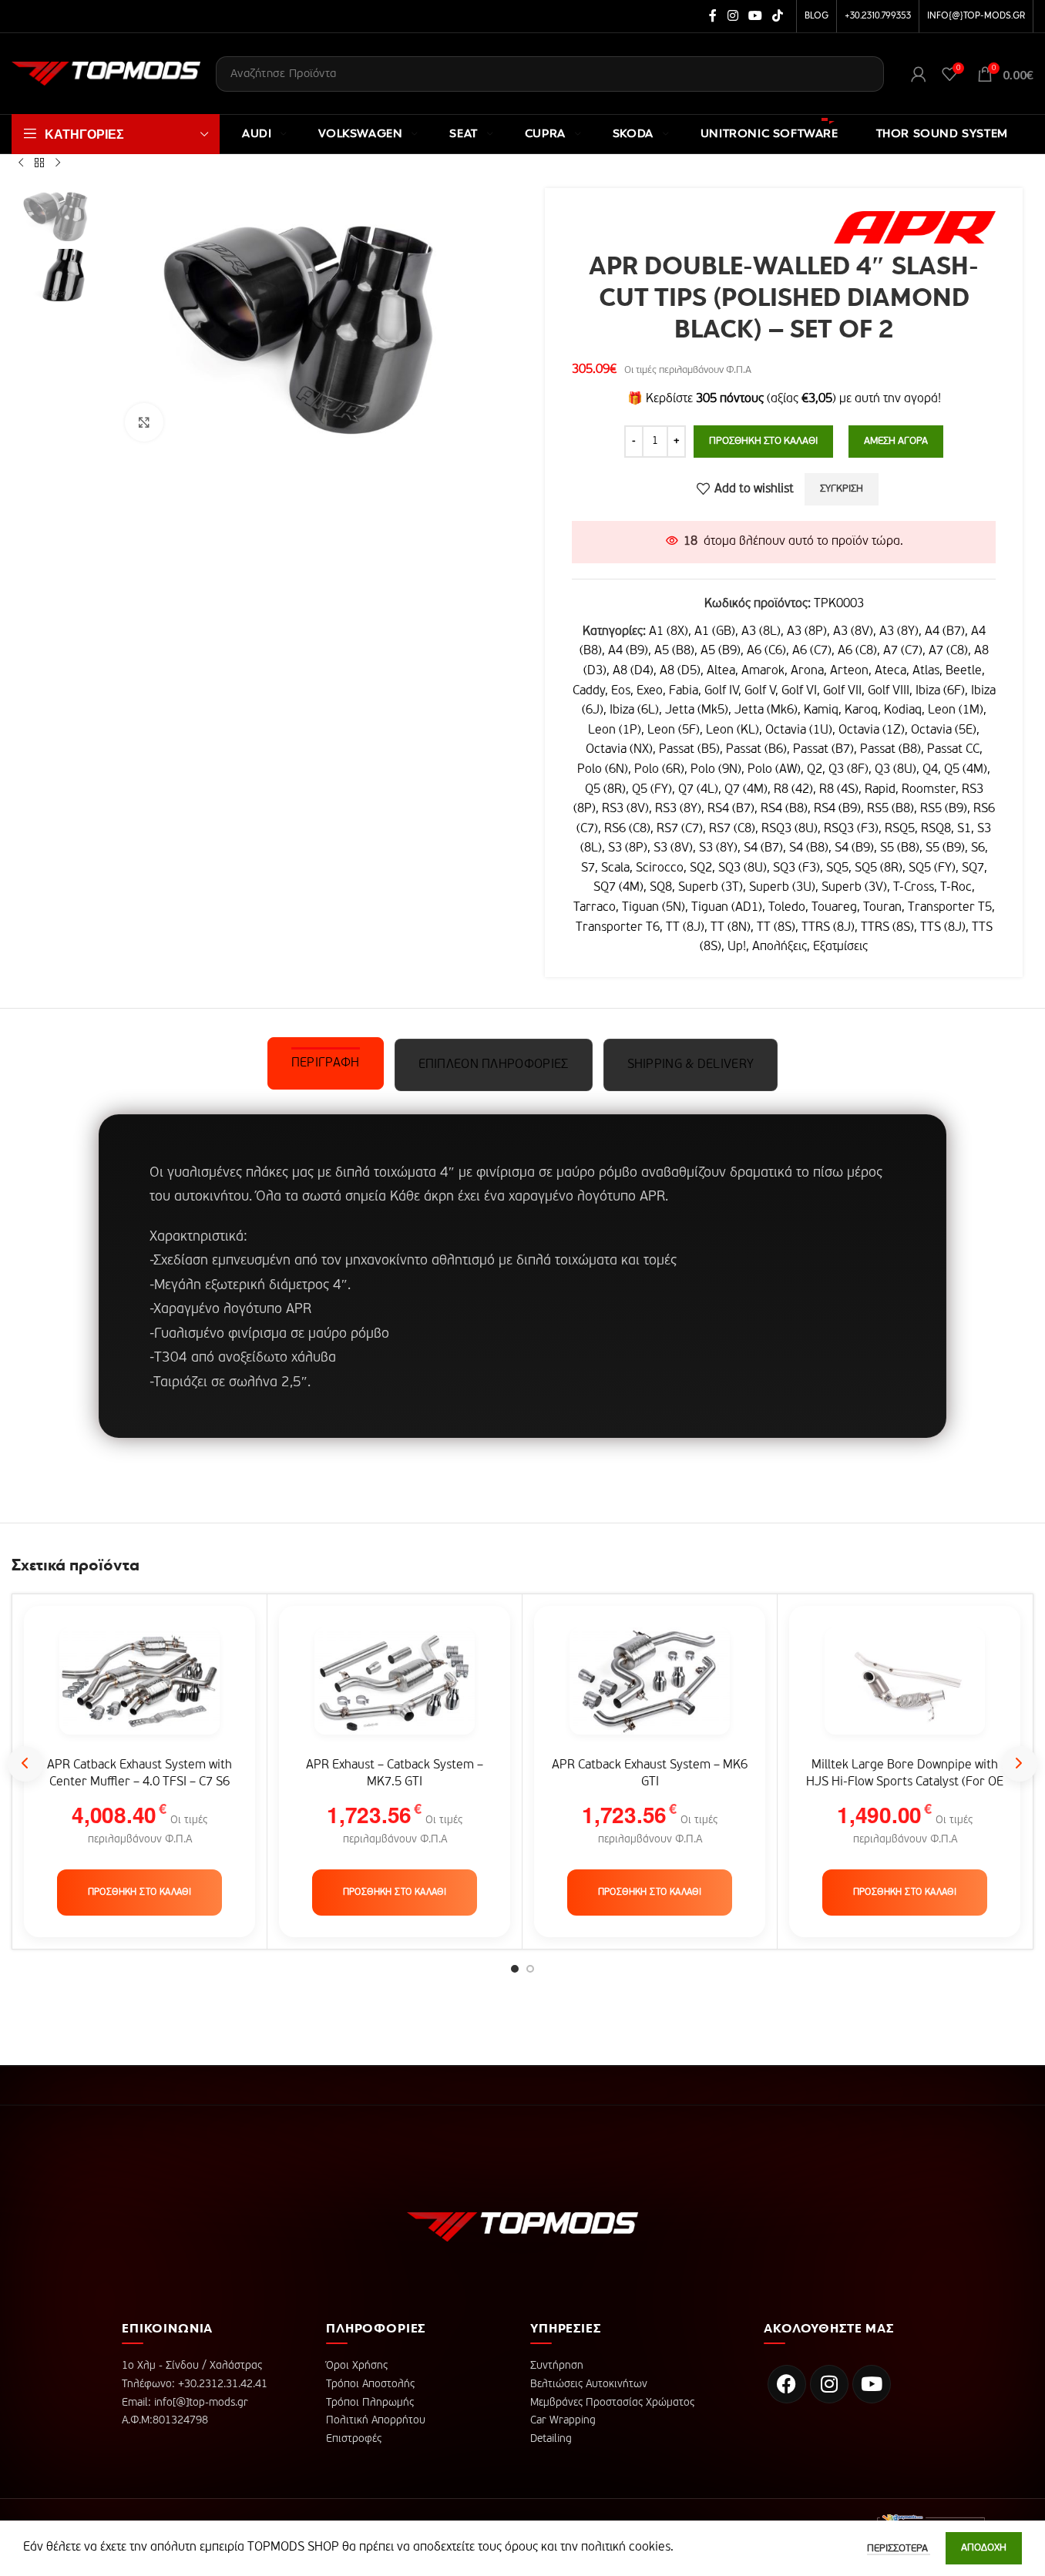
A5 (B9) (721, 651)
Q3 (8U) (895, 770)
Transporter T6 (618, 928)
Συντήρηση (557, 2366)
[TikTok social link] (778, 16)
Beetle (964, 671)
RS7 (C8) (732, 829)
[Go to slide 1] (515, 1969)
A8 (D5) (680, 671)
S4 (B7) (763, 848)
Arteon (849, 671)
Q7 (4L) (698, 790)
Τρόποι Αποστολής (370, 2384)
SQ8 (661, 888)
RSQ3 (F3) (851, 829)
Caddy (589, 691)
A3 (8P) (807, 632)
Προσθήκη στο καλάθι (763, 441)
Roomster (929, 790)
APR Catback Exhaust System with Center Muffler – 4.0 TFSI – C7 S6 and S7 (139, 1783)
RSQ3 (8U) (790, 829)
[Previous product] (21, 163)
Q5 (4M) (966, 770)
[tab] (326, 1063)
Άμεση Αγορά (896, 441)
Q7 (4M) (746, 790)
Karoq (861, 710)
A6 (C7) (812, 651)
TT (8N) (731, 928)
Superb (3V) (854, 888)
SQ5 (837, 868)
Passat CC (953, 750)
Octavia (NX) (619, 750)
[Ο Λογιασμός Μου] (919, 74)
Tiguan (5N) (654, 908)
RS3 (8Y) (678, 809)
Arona (807, 671)
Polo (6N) (603, 770)
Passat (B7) (823, 750)
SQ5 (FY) (932, 868)
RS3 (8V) (625, 809)
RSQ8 (936, 829)
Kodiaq (903, 710)
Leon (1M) (956, 710)
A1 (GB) (715, 632)
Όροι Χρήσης (357, 2366)
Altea (721, 671)
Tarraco (595, 908)
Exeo (650, 691)
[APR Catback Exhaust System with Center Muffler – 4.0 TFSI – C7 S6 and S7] (139, 1689)
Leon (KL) (733, 730)
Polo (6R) (659, 770)
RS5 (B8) (890, 809)
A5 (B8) (674, 651)
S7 (588, 868)
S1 (964, 829)
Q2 (815, 770)
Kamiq (821, 710)
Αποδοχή (984, 2548)
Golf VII (842, 691)
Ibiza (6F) (940, 691)
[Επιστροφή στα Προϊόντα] (39, 163)
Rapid (880, 790)
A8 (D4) (633, 671)
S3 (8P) (628, 848)
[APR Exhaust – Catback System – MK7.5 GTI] (395, 1689)
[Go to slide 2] (530, 1969)
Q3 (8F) (848, 770)
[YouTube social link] (755, 16)
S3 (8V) (673, 848)
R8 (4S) (839, 790)
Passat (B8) (890, 750)
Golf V (760, 691)
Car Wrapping (563, 2420)
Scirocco (660, 868)
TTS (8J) (943, 928)
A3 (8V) (853, 632)
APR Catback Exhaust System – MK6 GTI (650, 1774)
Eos (621, 691)
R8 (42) (793, 790)
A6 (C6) (766, 651)
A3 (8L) (761, 632)
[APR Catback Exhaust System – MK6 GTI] (650, 1689)
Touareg (834, 908)
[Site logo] (106, 74)
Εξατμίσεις (840, 947)
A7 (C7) (903, 651)
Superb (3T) (711, 888)
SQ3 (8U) (743, 868)
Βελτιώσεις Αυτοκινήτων (589, 2384)
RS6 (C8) (627, 829)
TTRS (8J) (828, 928)
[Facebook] (787, 2384)
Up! (737, 947)
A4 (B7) (945, 632)
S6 (978, 848)
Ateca (890, 671)
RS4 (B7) (731, 809)
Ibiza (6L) (634, 710)
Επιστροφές (354, 2439)
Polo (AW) (774, 770)
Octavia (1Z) (872, 730)
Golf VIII (889, 691)
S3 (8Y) (718, 848)
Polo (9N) (716, 770)
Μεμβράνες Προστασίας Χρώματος (612, 2403)
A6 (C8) (857, 651)
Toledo (787, 908)
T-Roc (956, 888)
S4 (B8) (809, 848)
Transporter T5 (950, 908)
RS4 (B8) (784, 809)
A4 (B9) (628, 651)
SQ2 (701, 868)
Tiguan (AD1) (727, 908)
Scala (615, 868)
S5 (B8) (900, 848)
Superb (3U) (782, 888)
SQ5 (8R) (879, 868)
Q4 (930, 770)
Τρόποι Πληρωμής (370, 2403)
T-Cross (914, 888)
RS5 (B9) (944, 809)
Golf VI (799, 691)
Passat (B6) (756, 750)
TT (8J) (685, 928)
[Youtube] (872, 2384)
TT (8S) (776, 928)
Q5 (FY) (652, 790)
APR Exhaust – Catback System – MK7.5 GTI (395, 1774)
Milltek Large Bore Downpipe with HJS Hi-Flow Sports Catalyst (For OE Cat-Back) (905, 1783)
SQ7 (973, 868)
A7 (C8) (948, 651)
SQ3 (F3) (796, 868)
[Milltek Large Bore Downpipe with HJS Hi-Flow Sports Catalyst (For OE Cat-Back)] (905, 1689)
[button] (140, 1893)
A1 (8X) (669, 632)
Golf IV (721, 691)
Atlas (926, 671)
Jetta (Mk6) (766, 710)
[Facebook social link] (713, 16)
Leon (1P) (615, 730)
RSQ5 (900, 829)
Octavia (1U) (799, 730)
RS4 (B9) (837, 809)
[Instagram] (829, 2384)
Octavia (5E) (944, 730)
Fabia (684, 691)
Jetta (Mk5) (697, 710)
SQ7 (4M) (618, 888)
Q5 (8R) (605, 790)
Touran (882, 908)
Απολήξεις (780, 947)
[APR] (915, 227)
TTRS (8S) (887, 928)
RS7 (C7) (680, 829)
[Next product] (58, 163)
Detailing (551, 2439)
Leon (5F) (674, 730)
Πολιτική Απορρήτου (376, 2420)
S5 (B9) (945, 848)
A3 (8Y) (899, 632)
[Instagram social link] (733, 16)
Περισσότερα (899, 2549)
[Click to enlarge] (144, 422)
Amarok (763, 671)
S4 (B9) (854, 848)
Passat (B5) (689, 750)
